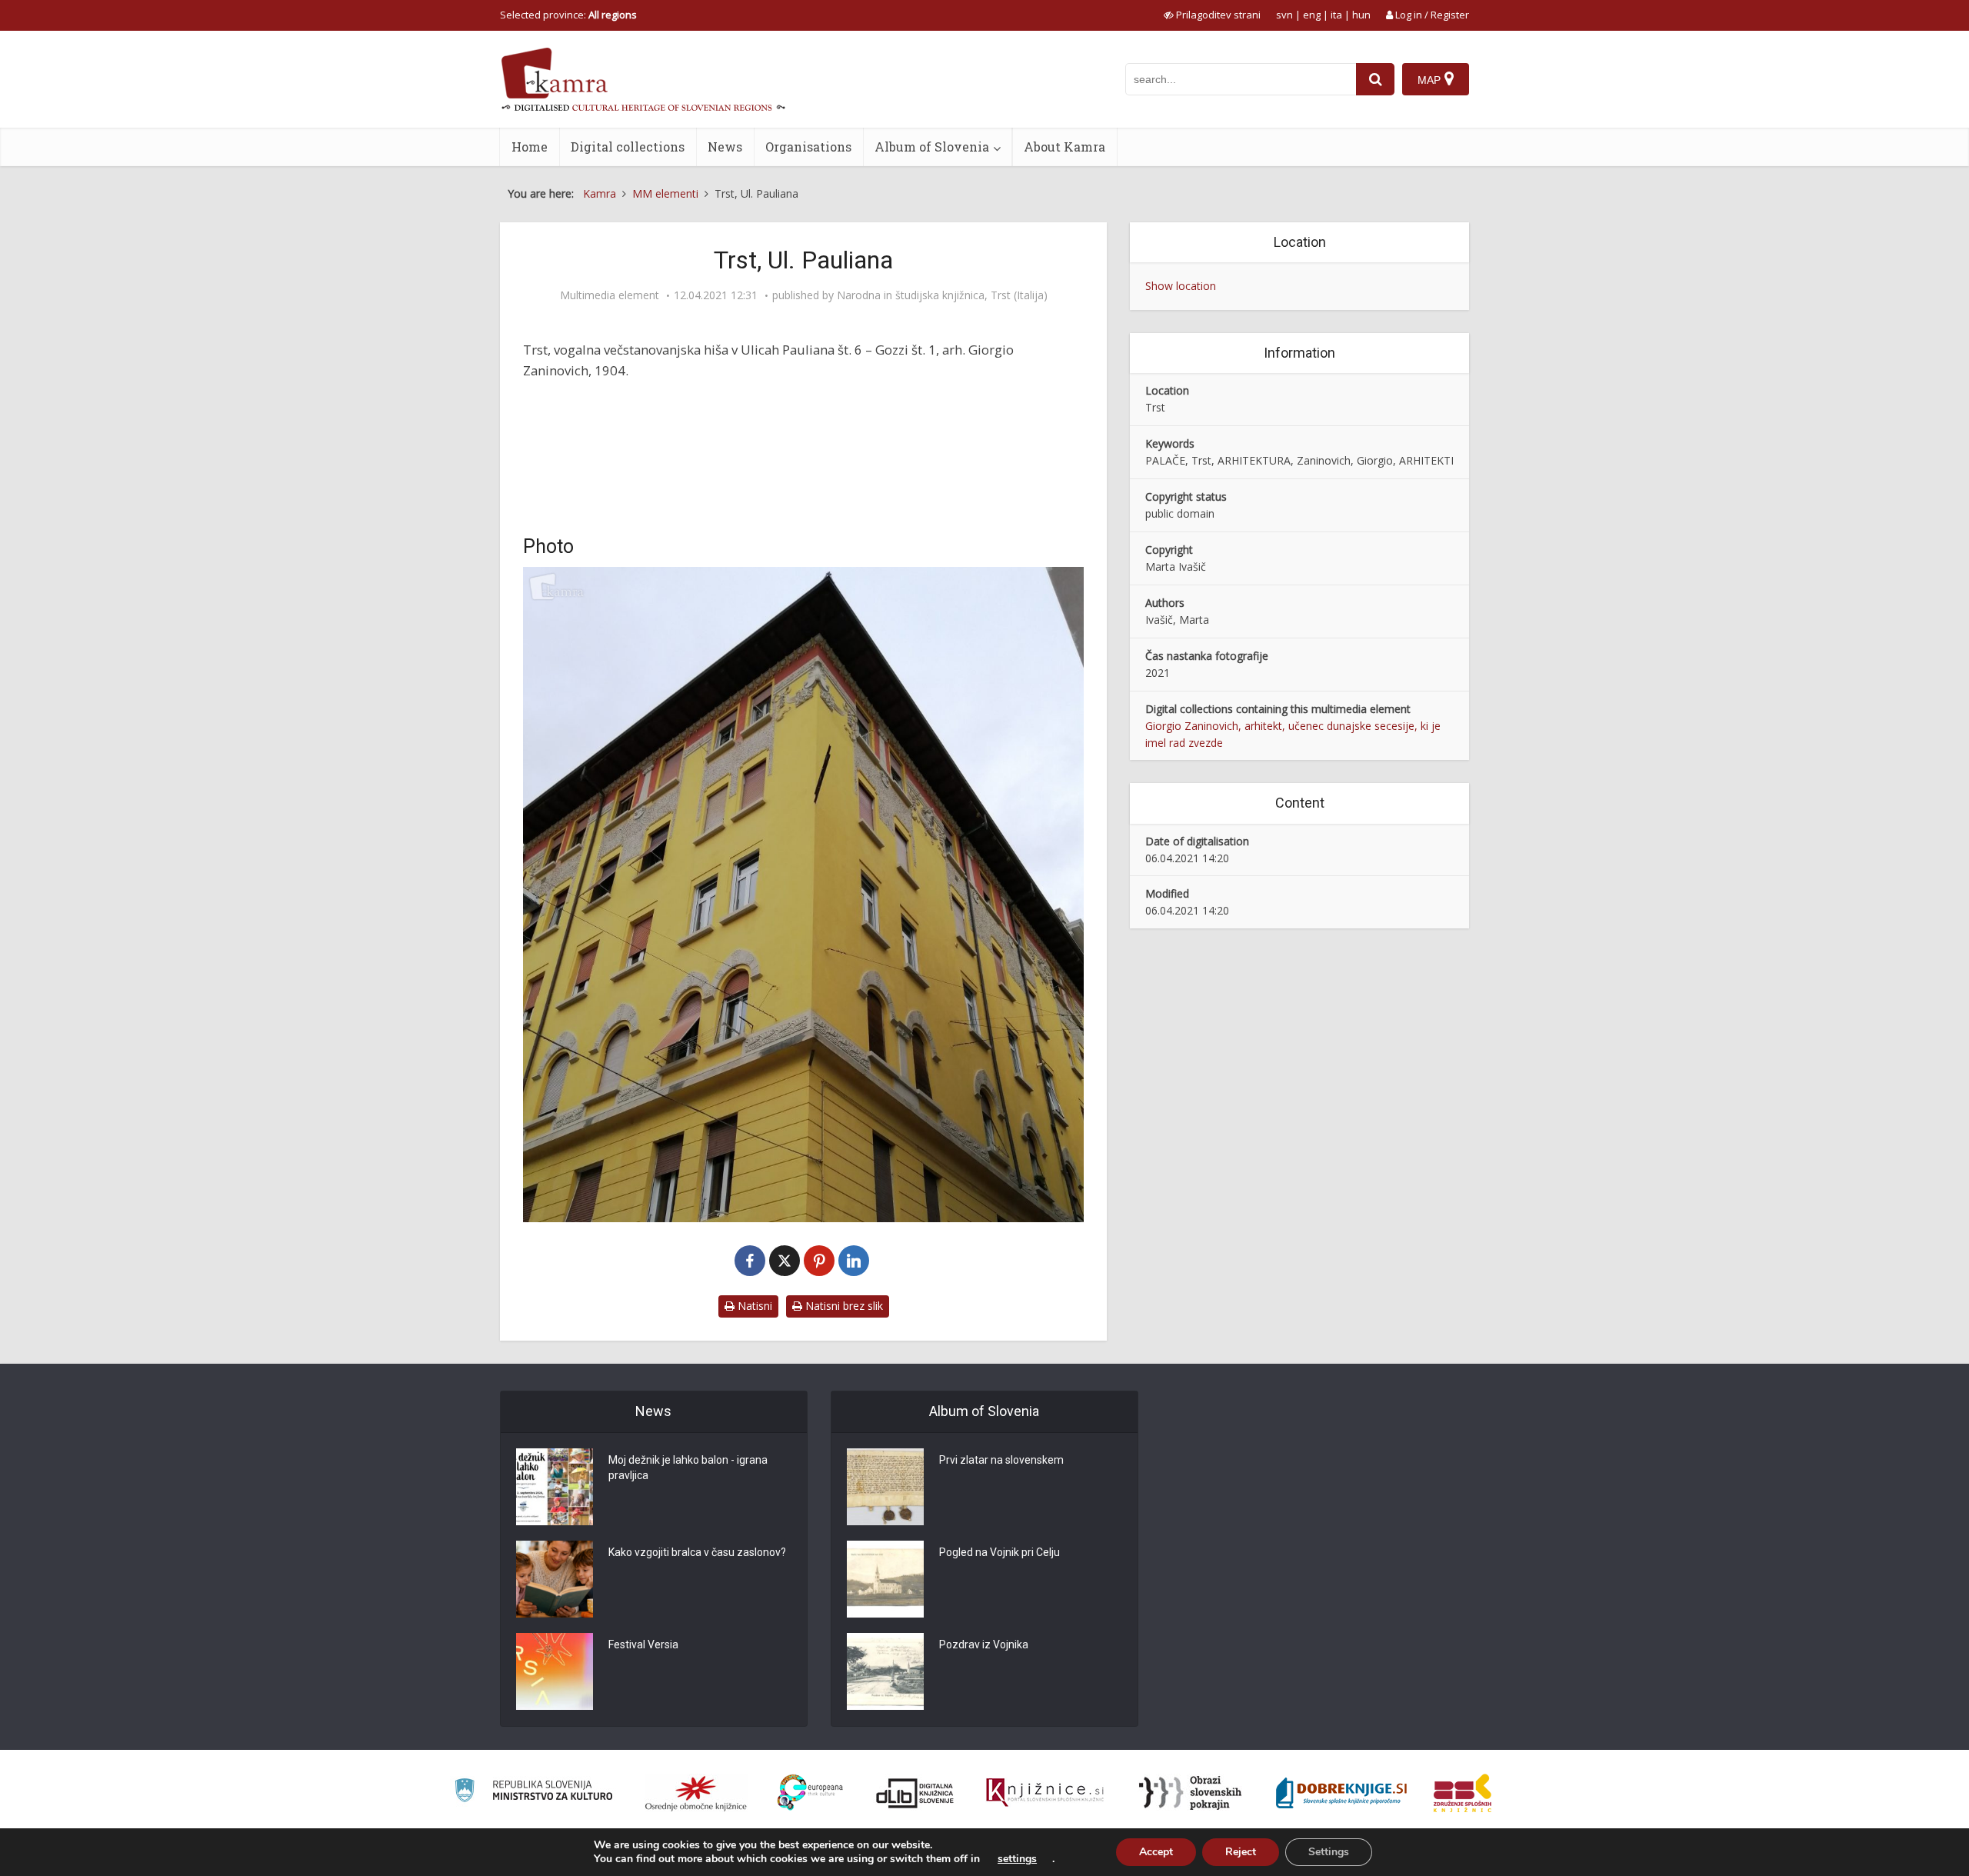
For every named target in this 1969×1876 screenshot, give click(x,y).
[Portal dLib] (915, 1793)
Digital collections (628, 147)
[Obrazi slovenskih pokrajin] (1190, 1793)
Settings (1329, 1852)
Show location (1181, 286)
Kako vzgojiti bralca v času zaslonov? (697, 1552)
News (725, 147)
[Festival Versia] (555, 1671)
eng (1312, 15)
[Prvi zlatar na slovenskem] (885, 1487)
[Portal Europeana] (810, 1793)
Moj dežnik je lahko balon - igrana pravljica (688, 1468)
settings (1017, 1859)
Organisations (808, 147)
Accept (1156, 1852)
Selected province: (568, 15)
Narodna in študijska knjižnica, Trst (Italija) (942, 295)
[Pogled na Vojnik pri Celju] (885, 1579)
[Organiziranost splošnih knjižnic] (696, 1793)
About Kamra (1064, 147)
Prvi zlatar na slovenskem (1001, 1460)
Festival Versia (643, 1644)
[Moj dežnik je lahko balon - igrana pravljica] (555, 1487)
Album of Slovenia (932, 147)
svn (1284, 15)
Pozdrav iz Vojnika (984, 1644)
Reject (1241, 1852)
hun (1361, 15)
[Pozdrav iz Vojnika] (885, 1671)
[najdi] (1375, 79)
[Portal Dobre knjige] (1341, 1793)
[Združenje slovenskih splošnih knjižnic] (1045, 1793)
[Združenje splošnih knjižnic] (1463, 1793)
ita (1336, 15)
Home (530, 147)
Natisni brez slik (843, 1306)
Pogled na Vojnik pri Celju (999, 1552)
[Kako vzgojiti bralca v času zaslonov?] (555, 1579)
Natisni (753, 1306)
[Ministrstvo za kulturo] (533, 1793)
